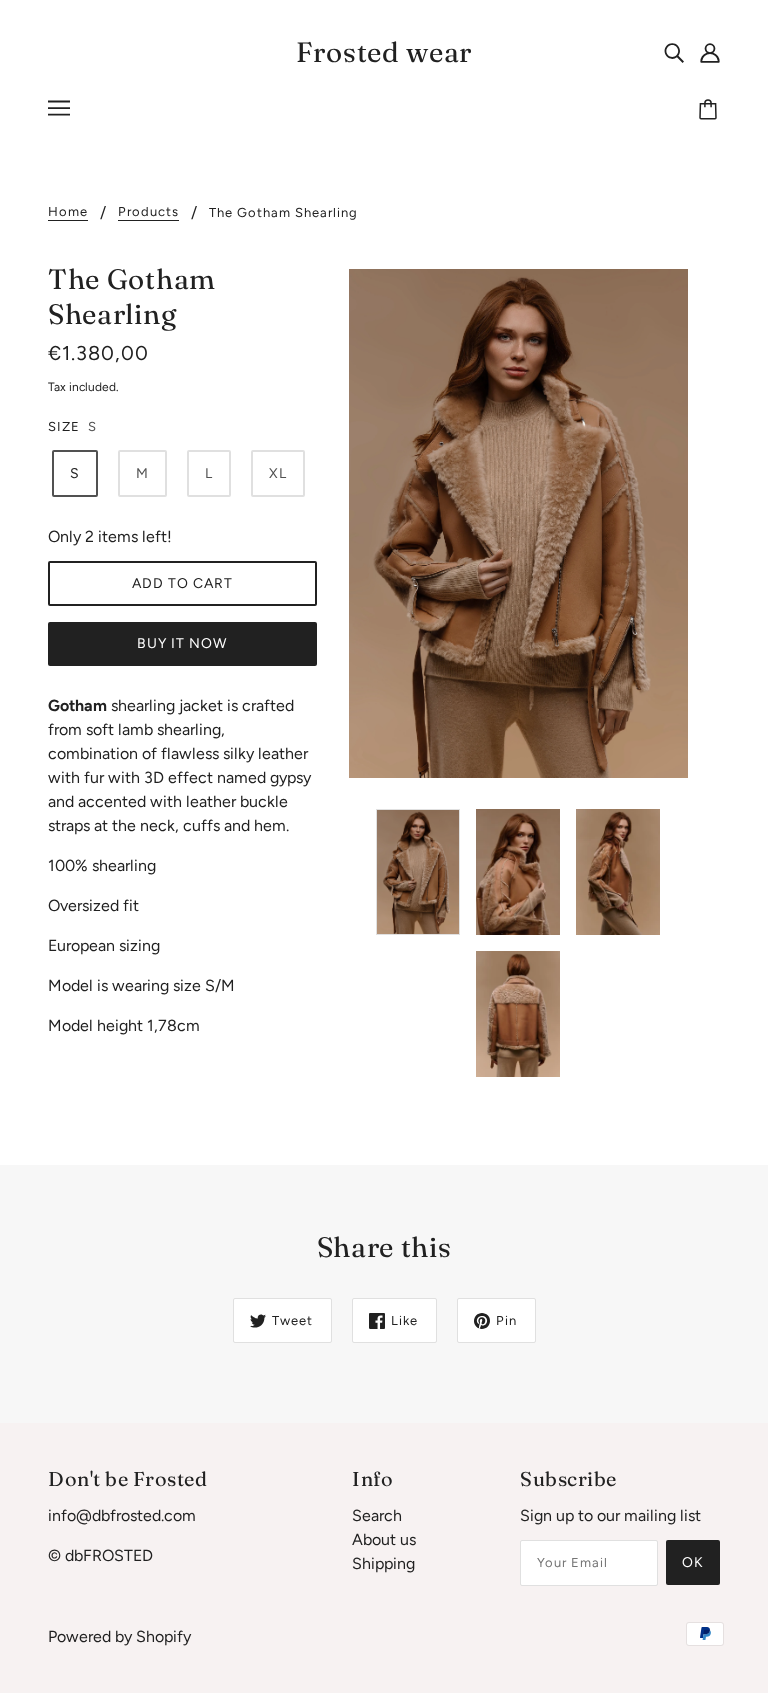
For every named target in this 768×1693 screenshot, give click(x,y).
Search (377, 1515)
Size (64, 426)
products (148, 212)
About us (384, 1539)
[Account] (710, 52)
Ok (693, 1562)
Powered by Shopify (119, 1636)
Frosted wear (384, 52)
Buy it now (182, 643)
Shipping (383, 1563)
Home (68, 212)
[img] (674, 52)
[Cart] (711, 111)
